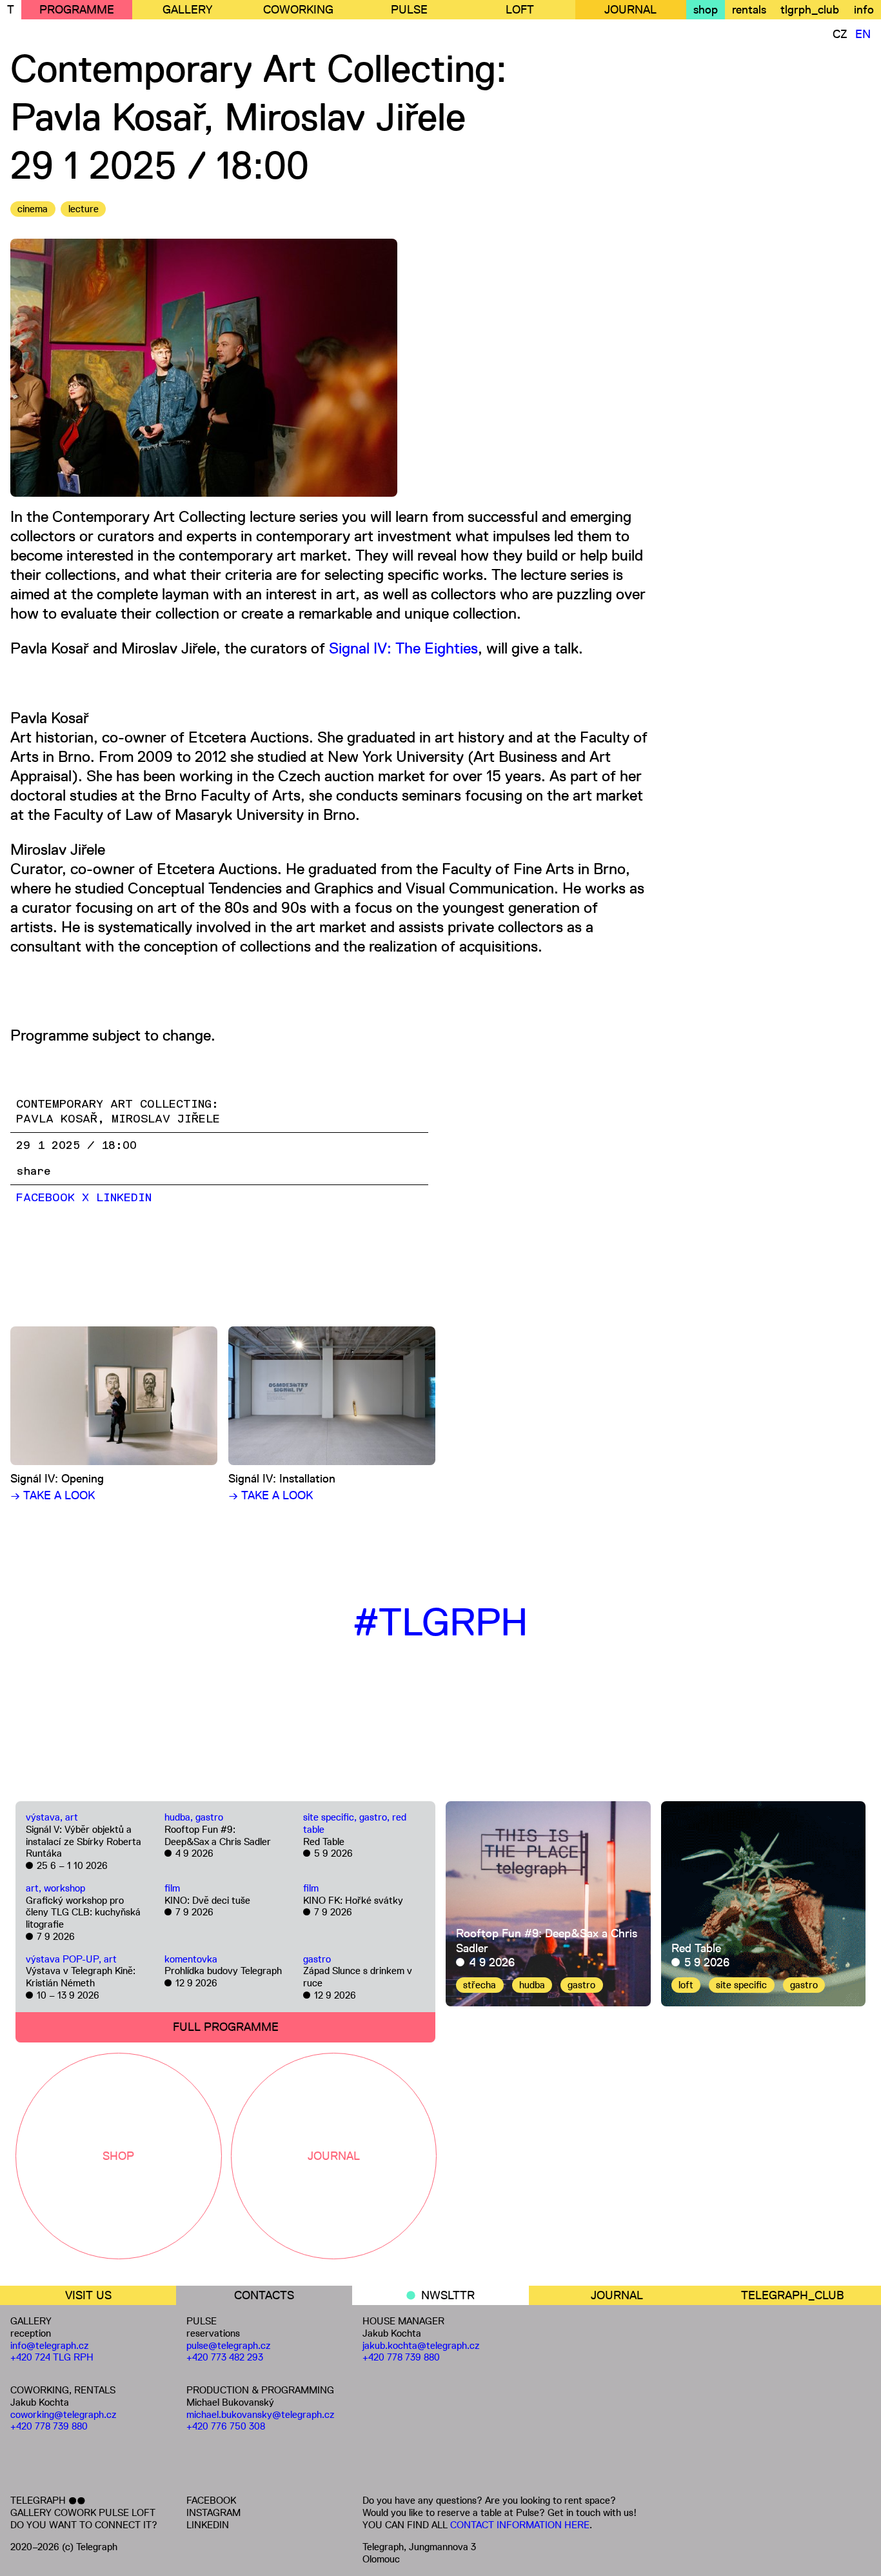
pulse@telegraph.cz (229, 2345)
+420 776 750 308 (226, 2426)
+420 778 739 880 (49, 2426)
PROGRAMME (77, 10)
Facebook (45, 1198)
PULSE (409, 10)
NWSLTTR (448, 2295)
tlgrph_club (810, 10)
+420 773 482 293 (225, 2357)
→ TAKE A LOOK (53, 1495)
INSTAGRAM (213, 2512)
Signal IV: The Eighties (403, 648)
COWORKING (298, 10)
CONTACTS (264, 2295)
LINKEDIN (208, 2525)
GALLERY (187, 10)
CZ (840, 34)
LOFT (520, 10)
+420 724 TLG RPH (52, 2357)
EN (863, 34)
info (864, 10)
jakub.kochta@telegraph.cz (421, 2345)
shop (706, 10)
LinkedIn (124, 1198)
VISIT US (88, 2295)
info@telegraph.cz (50, 2345)
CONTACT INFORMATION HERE (520, 2525)
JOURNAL (630, 10)
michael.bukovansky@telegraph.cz (261, 2414)
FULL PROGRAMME (226, 2027)
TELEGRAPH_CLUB (793, 2295)
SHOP (118, 2156)
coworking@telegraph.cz (64, 2414)
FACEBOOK (211, 2500)
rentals (749, 10)
